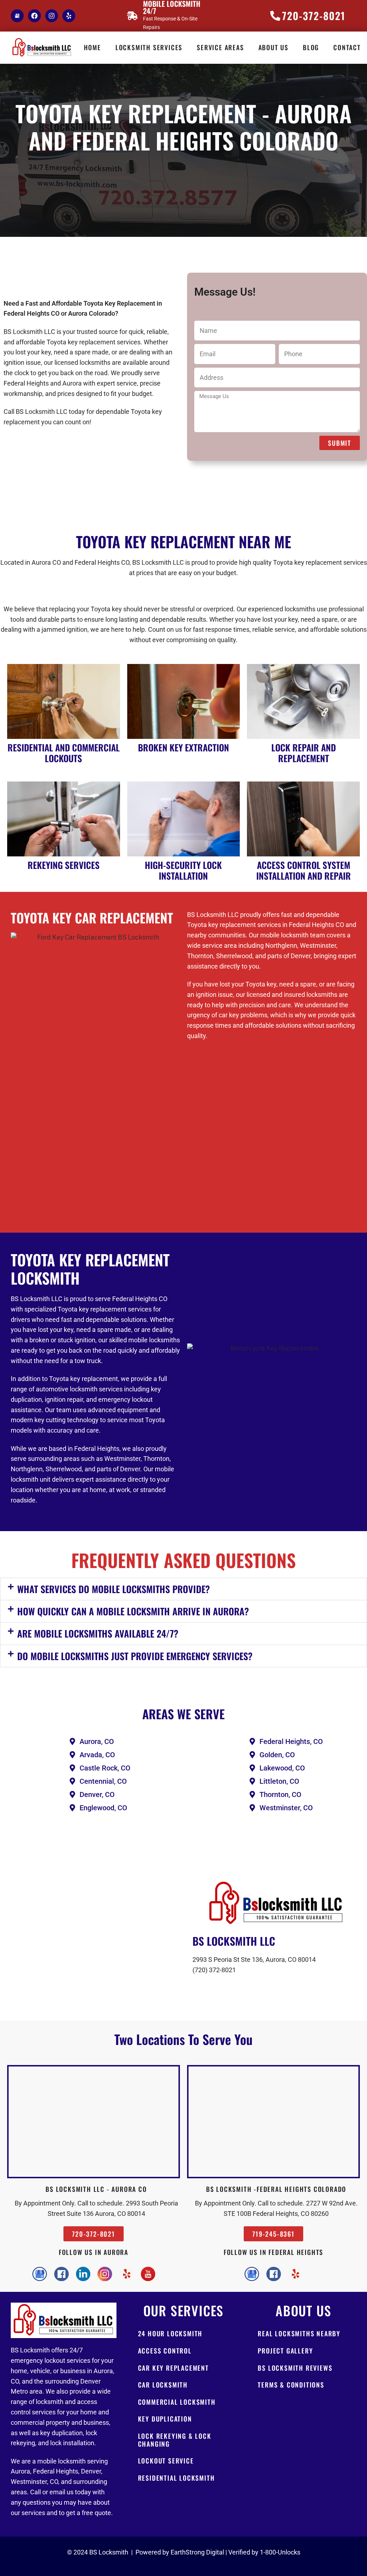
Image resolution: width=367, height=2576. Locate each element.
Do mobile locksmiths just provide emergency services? (135, 1656)
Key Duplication (165, 2419)
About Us (273, 47)
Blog (311, 47)
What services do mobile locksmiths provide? (114, 1589)
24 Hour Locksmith (170, 2333)
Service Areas (220, 47)
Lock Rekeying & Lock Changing (175, 2440)
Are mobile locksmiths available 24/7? (98, 1633)
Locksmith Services (149, 47)
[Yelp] (69, 16)
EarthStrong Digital (197, 2552)
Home (92, 47)
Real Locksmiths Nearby (299, 2333)
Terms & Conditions (291, 2385)
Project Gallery (285, 2351)
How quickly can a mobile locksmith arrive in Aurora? (133, 1611)
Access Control (165, 2351)
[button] (183, 1589)
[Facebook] (34, 16)
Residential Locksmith (177, 2478)
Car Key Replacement (173, 2368)
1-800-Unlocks (280, 2552)
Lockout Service (166, 2461)
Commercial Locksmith (177, 2402)
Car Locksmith (163, 2385)
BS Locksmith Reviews (295, 2368)
